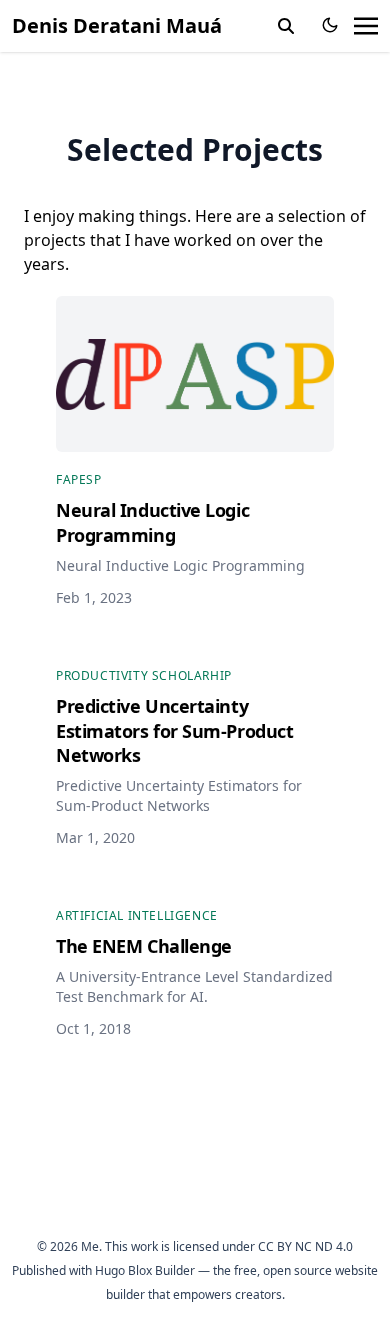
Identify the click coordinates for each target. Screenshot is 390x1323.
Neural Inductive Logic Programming (180, 565)
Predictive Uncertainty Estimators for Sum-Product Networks (179, 795)
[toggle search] (286, 26)
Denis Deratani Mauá (117, 25)
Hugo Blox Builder (145, 1270)
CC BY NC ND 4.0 (305, 1246)
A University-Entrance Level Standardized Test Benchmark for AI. (194, 986)
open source (297, 1270)
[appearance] (330, 25)
